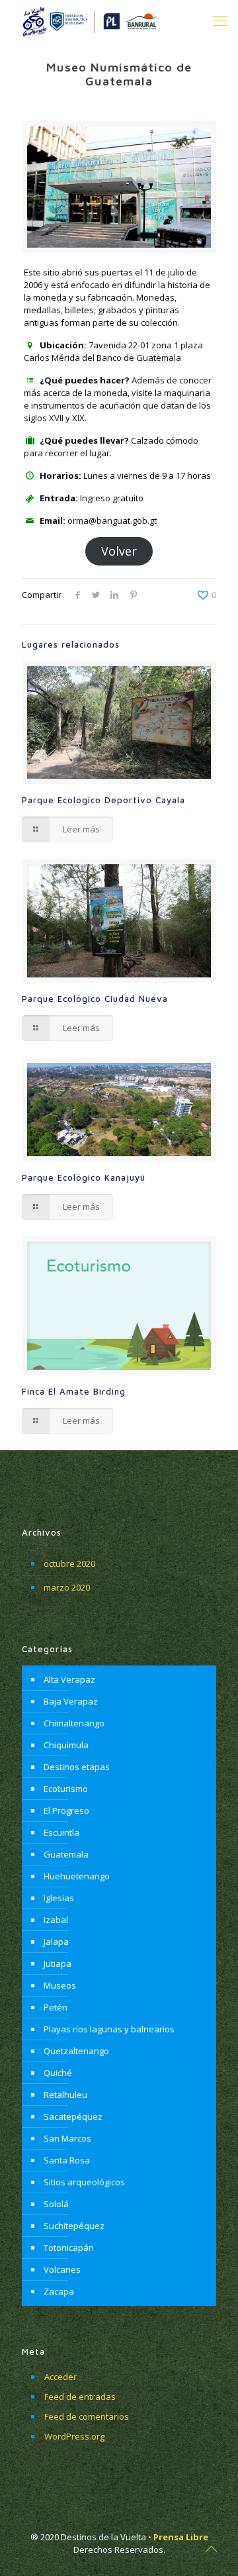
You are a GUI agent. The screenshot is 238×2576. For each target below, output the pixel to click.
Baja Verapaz (71, 1701)
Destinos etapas (77, 1767)
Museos (60, 1985)
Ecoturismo (66, 1789)
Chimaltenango (74, 1723)
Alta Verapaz (69, 1679)
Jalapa (56, 1942)
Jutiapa (58, 1963)
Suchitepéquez (74, 2226)
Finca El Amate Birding (74, 1391)
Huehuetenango (77, 1876)
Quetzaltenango (76, 2051)
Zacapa (59, 2291)
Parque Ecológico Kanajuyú (84, 1177)
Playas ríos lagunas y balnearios (109, 2029)
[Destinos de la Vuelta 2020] (89, 20)
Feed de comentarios (87, 2416)
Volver (119, 551)
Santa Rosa (67, 2160)
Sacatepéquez (73, 2116)
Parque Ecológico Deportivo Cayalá (103, 800)
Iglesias (59, 1898)
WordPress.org (74, 2436)
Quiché (58, 2073)
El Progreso (66, 1810)
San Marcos (67, 2138)
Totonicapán (69, 2248)
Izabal (56, 1920)
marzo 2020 (67, 1587)
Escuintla (61, 1832)
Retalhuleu (65, 2095)
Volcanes (62, 2269)
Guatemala (66, 1854)
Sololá (56, 2204)
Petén (56, 2007)
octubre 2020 (69, 1563)
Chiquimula (66, 1745)
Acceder (60, 2377)
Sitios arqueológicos (84, 2182)
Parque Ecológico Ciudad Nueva (95, 999)
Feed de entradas (80, 2397)
